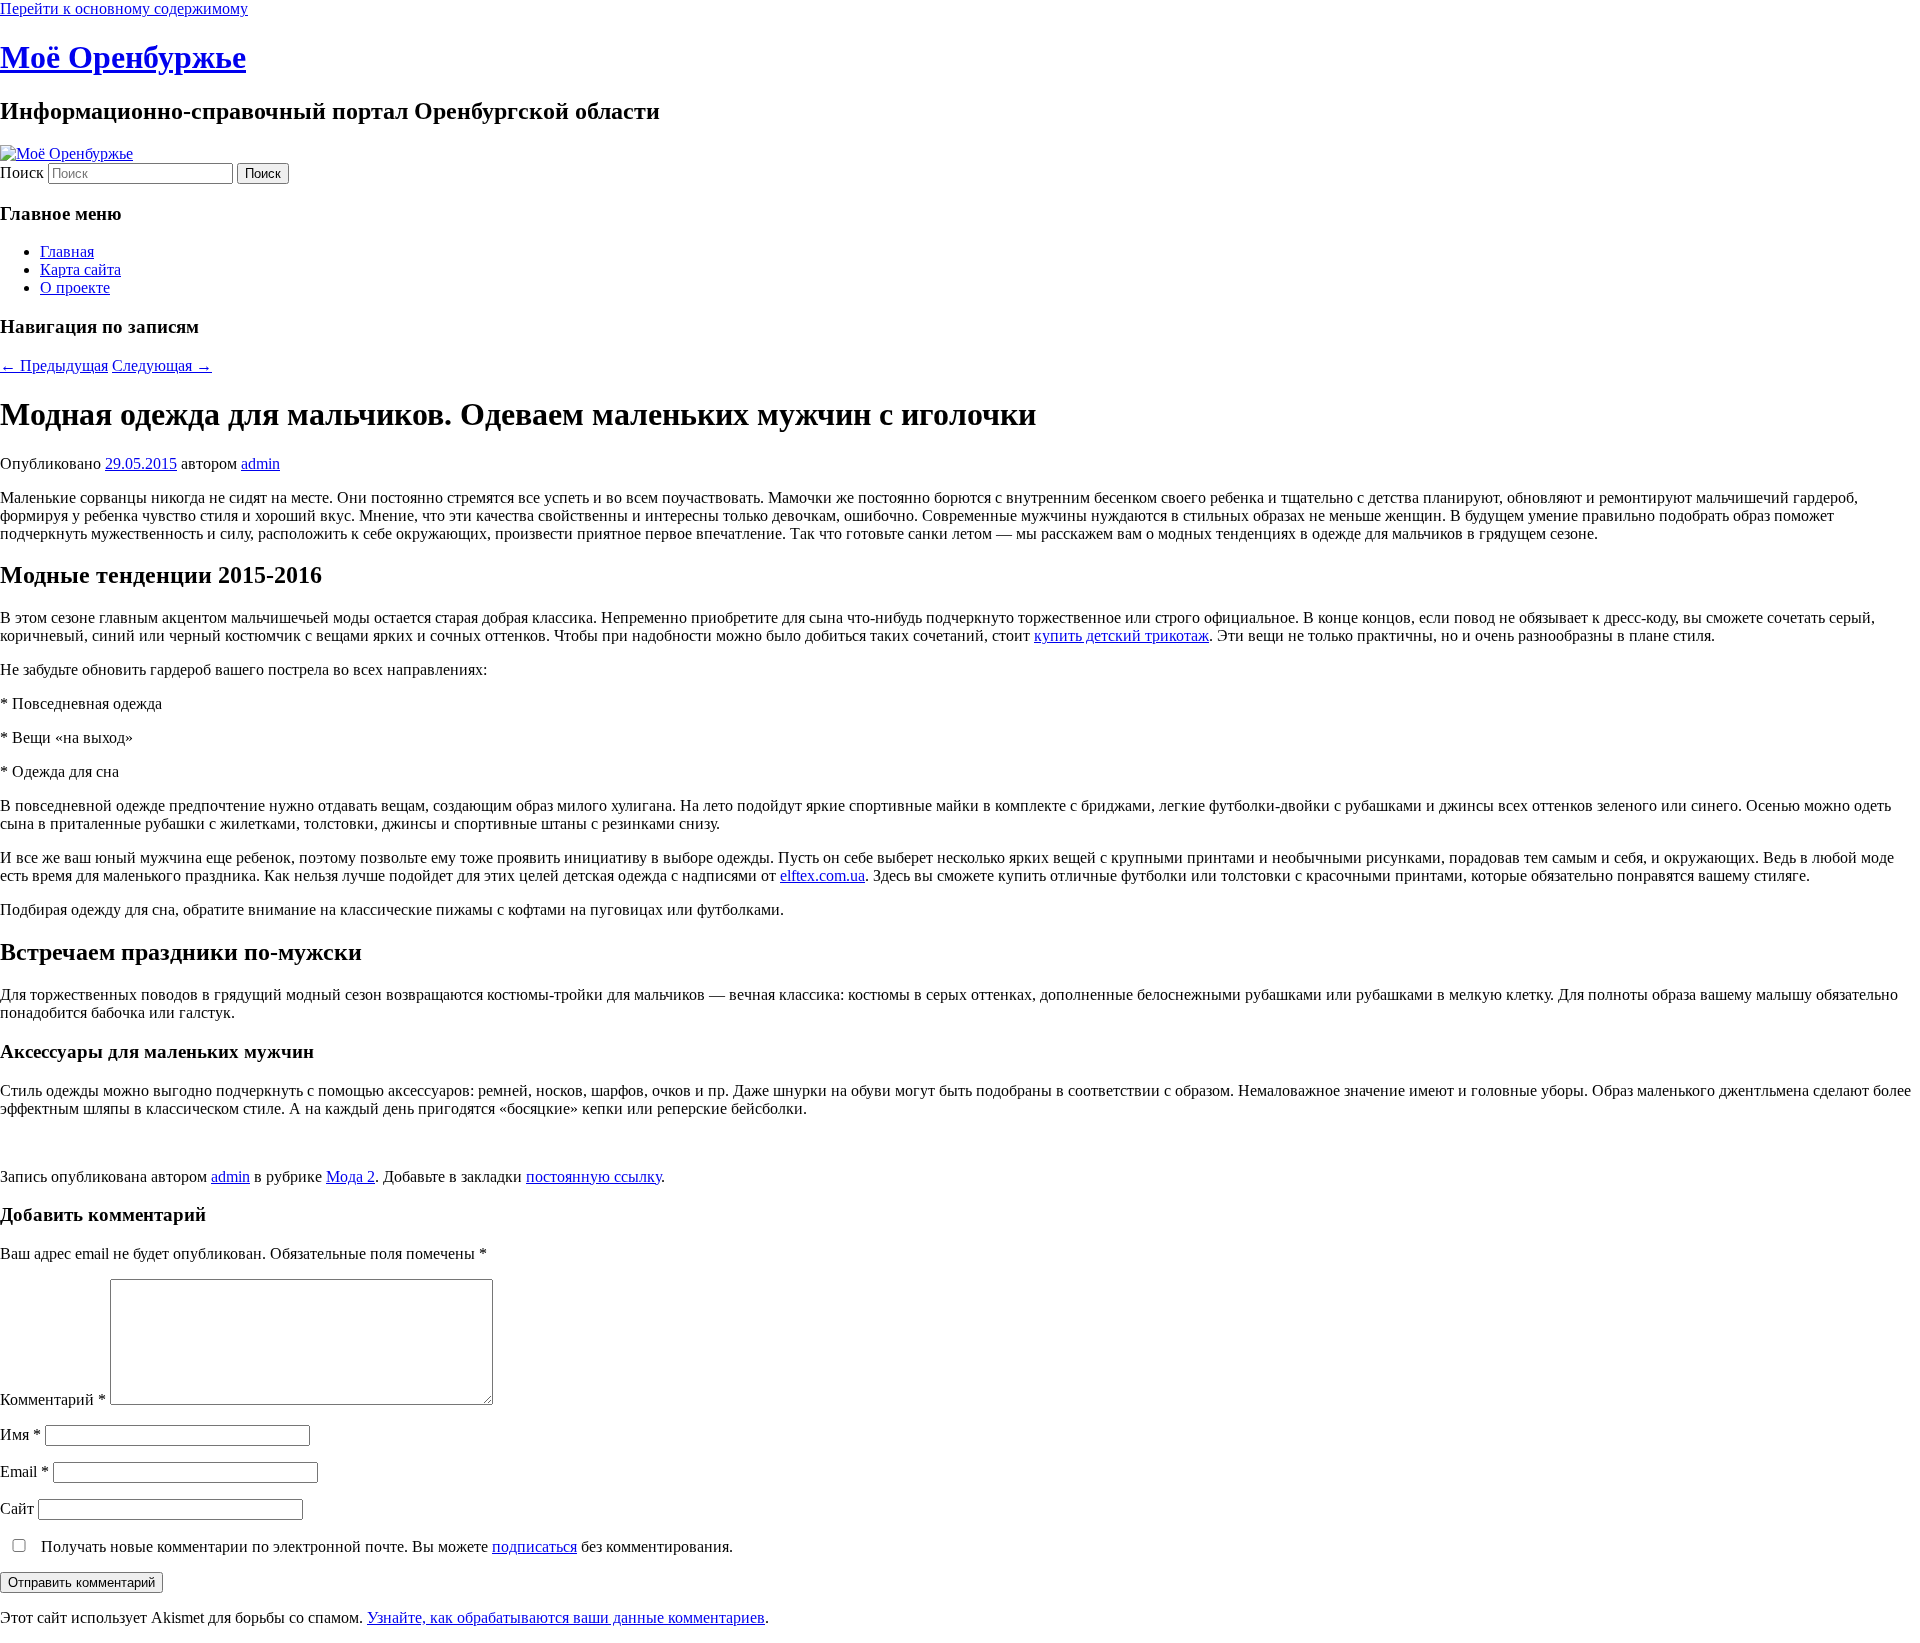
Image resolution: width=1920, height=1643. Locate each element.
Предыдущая (54, 365)
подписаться (534, 1546)
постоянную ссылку (593, 1176)
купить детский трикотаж (1121, 635)
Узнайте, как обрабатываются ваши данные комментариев (566, 1617)
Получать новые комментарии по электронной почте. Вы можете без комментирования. (385, 1546)
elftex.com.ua (822, 875)
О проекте (75, 287)
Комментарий (53, 1399)
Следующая (162, 365)
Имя (20, 1434)
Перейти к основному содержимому (124, 8)
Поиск (22, 172)
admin (260, 463)
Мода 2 (350, 1176)
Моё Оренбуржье (123, 57)
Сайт (17, 1508)
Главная (67, 251)
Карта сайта (80, 269)
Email (24, 1471)
